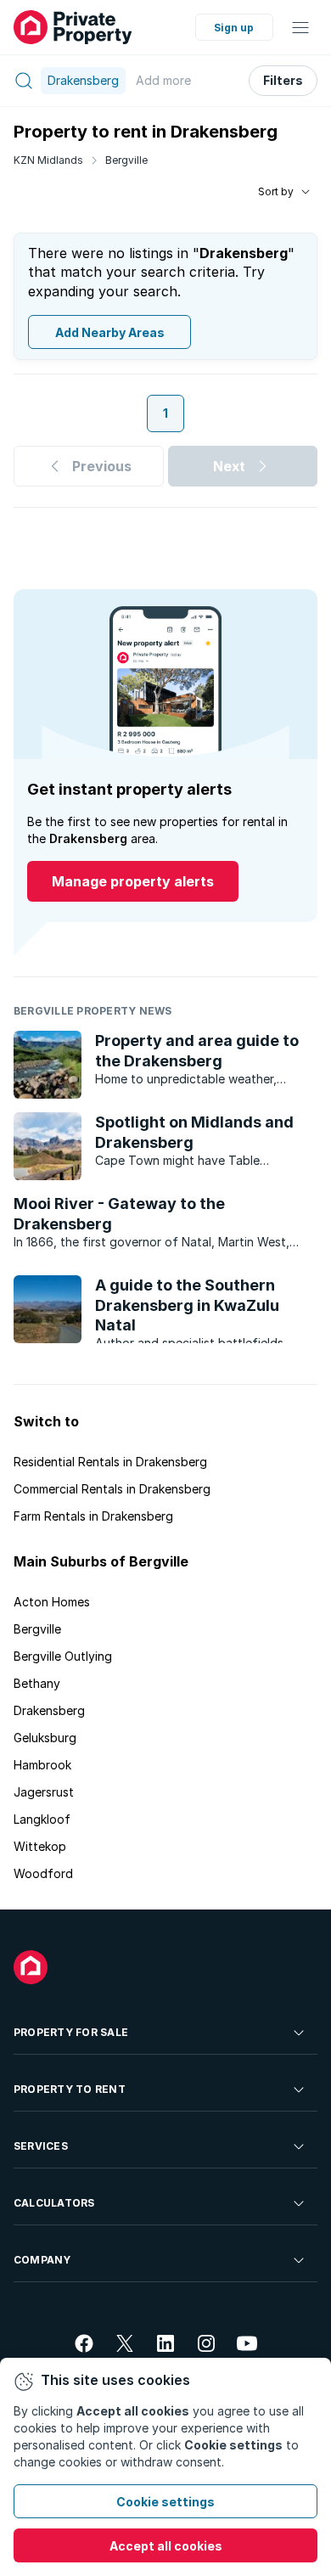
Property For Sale (71, 2032)
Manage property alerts (133, 881)
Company (42, 2260)
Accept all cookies (166, 2546)
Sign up (234, 28)
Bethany (37, 1683)
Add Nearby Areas (110, 332)
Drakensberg (49, 1710)
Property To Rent (70, 2089)
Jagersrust (44, 1792)
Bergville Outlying (63, 1656)
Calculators (54, 2203)
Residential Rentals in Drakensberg (110, 1462)
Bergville (126, 160)
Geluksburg (45, 1738)
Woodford (43, 1873)
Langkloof (42, 1819)
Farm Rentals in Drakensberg (93, 1516)
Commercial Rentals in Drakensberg (112, 1489)
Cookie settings (165, 2502)
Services (41, 2146)
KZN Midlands (48, 160)
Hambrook (42, 1765)
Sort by (276, 191)
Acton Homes (52, 1602)
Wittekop (40, 1846)
